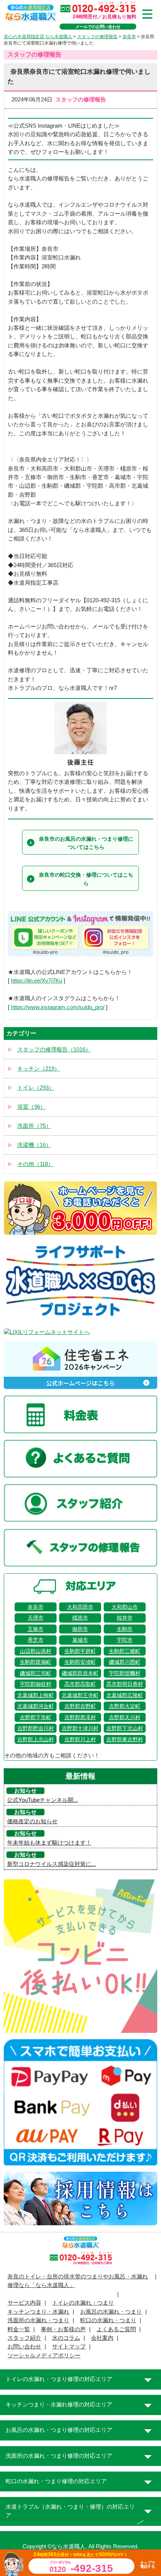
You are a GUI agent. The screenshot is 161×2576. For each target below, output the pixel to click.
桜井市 (125, 1618)
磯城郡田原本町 (80, 1673)
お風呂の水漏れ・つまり (111, 2312)
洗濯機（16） (34, 1145)
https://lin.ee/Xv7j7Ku (37, 981)
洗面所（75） (34, 1126)
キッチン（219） (39, 1069)
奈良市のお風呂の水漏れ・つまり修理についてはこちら (86, 843)
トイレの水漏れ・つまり (83, 2303)
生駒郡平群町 (80, 1651)
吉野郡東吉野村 (125, 1739)
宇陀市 (125, 1640)
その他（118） (35, 1164)
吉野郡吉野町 (80, 1706)
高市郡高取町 (80, 1684)
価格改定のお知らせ (32, 1821)
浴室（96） (31, 1107)
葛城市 (80, 1640)
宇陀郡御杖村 (36, 1684)
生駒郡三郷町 (125, 1651)
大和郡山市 (125, 1607)
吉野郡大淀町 (125, 1706)
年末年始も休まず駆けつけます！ (49, 1843)
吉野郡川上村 (80, 1739)
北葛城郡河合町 (36, 1706)
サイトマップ (69, 2347)
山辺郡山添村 (36, 1651)
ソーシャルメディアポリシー (44, 2356)
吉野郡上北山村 (36, 1739)
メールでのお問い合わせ (98, 27)
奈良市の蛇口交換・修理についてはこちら (86, 879)
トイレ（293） (36, 1088)
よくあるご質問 (116, 2329)
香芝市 (36, 1640)
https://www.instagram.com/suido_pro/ (58, 1007)
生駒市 (125, 1629)
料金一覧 (19, 2329)
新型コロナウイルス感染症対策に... (51, 1864)
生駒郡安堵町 (80, 1662)
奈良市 (36, 1607)
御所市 (80, 1629)
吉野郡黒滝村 (80, 1717)
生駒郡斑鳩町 (36, 1662)
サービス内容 (24, 2303)
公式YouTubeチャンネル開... (42, 1800)
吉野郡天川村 (125, 1717)
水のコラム (66, 2338)
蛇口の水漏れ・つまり (108, 2320)
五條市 (36, 1629)
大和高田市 (80, 1607)
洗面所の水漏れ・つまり (38, 2320)
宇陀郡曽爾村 (125, 1673)
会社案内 (102, 2338)
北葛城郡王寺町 (80, 1695)
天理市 (36, 1618)
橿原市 (80, 1618)
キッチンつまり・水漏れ (38, 2312)
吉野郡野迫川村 (36, 1728)
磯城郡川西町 (125, 1662)
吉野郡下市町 (36, 1717)
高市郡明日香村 (125, 1684)
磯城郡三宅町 (36, 1673)
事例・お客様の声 (63, 2329)
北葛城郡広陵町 (125, 1695)
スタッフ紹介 (24, 2338)
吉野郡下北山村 (125, 1728)
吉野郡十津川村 (80, 1728)
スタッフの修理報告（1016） (54, 1050)
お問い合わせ (24, 2347)
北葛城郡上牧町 (36, 1695)
